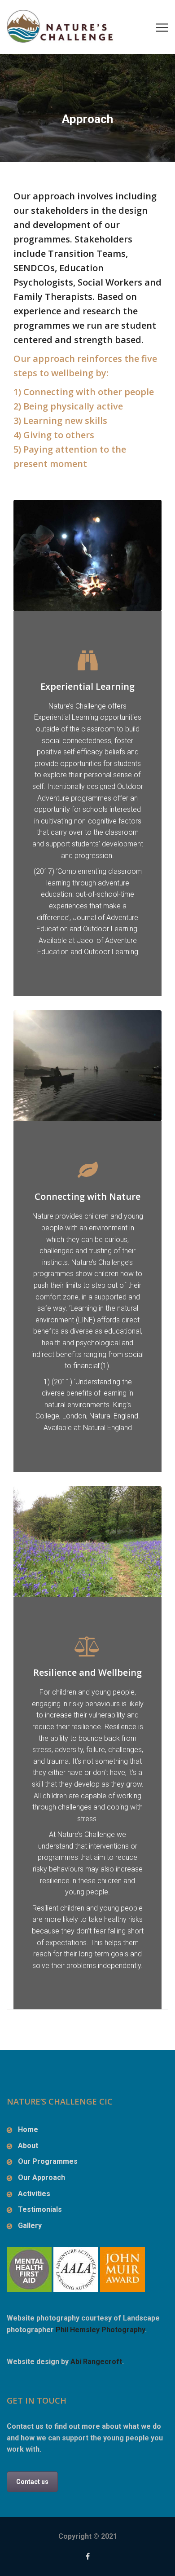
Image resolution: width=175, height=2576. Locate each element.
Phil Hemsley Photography (100, 2330)
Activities (34, 2194)
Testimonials (40, 2209)
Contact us (32, 2482)
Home (28, 2129)
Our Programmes (48, 2161)
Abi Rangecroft (96, 2362)
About (28, 2146)
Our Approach (42, 2177)
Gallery (30, 2226)
